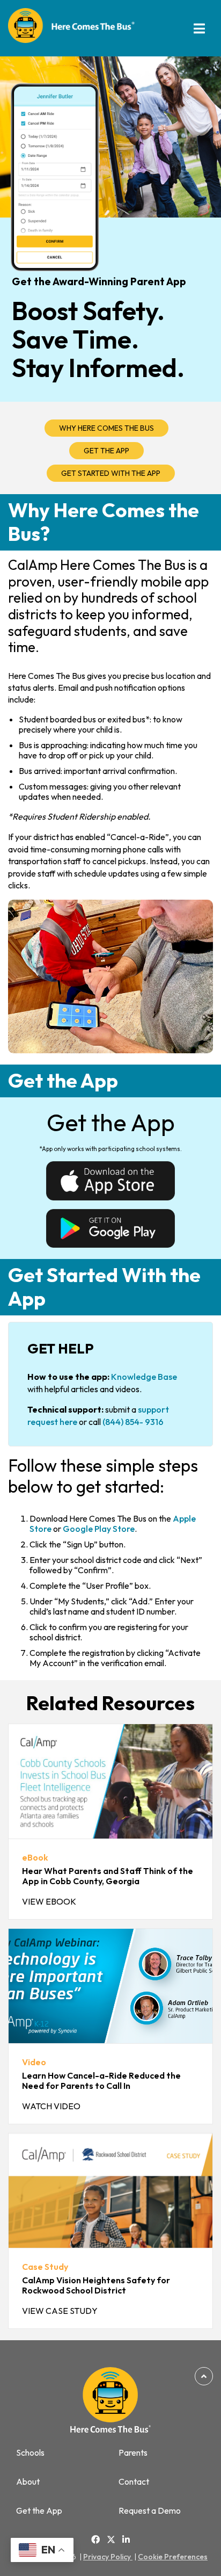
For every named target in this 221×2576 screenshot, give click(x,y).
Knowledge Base (144, 1377)
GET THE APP (106, 451)
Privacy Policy (108, 2557)
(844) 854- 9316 (133, 1422)
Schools (30, 2453)
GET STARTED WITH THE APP (111, 473)
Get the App (39, 2511)
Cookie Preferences (173, 2557)
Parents (133, 2453)
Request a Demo (150, 2511)
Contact (134, 2482)
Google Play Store (99, 1529)
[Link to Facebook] (95, 2539)
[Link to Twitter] (111, 2540)
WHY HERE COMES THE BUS (106, 428)
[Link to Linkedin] (126, 2539)
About (28, 2482)
